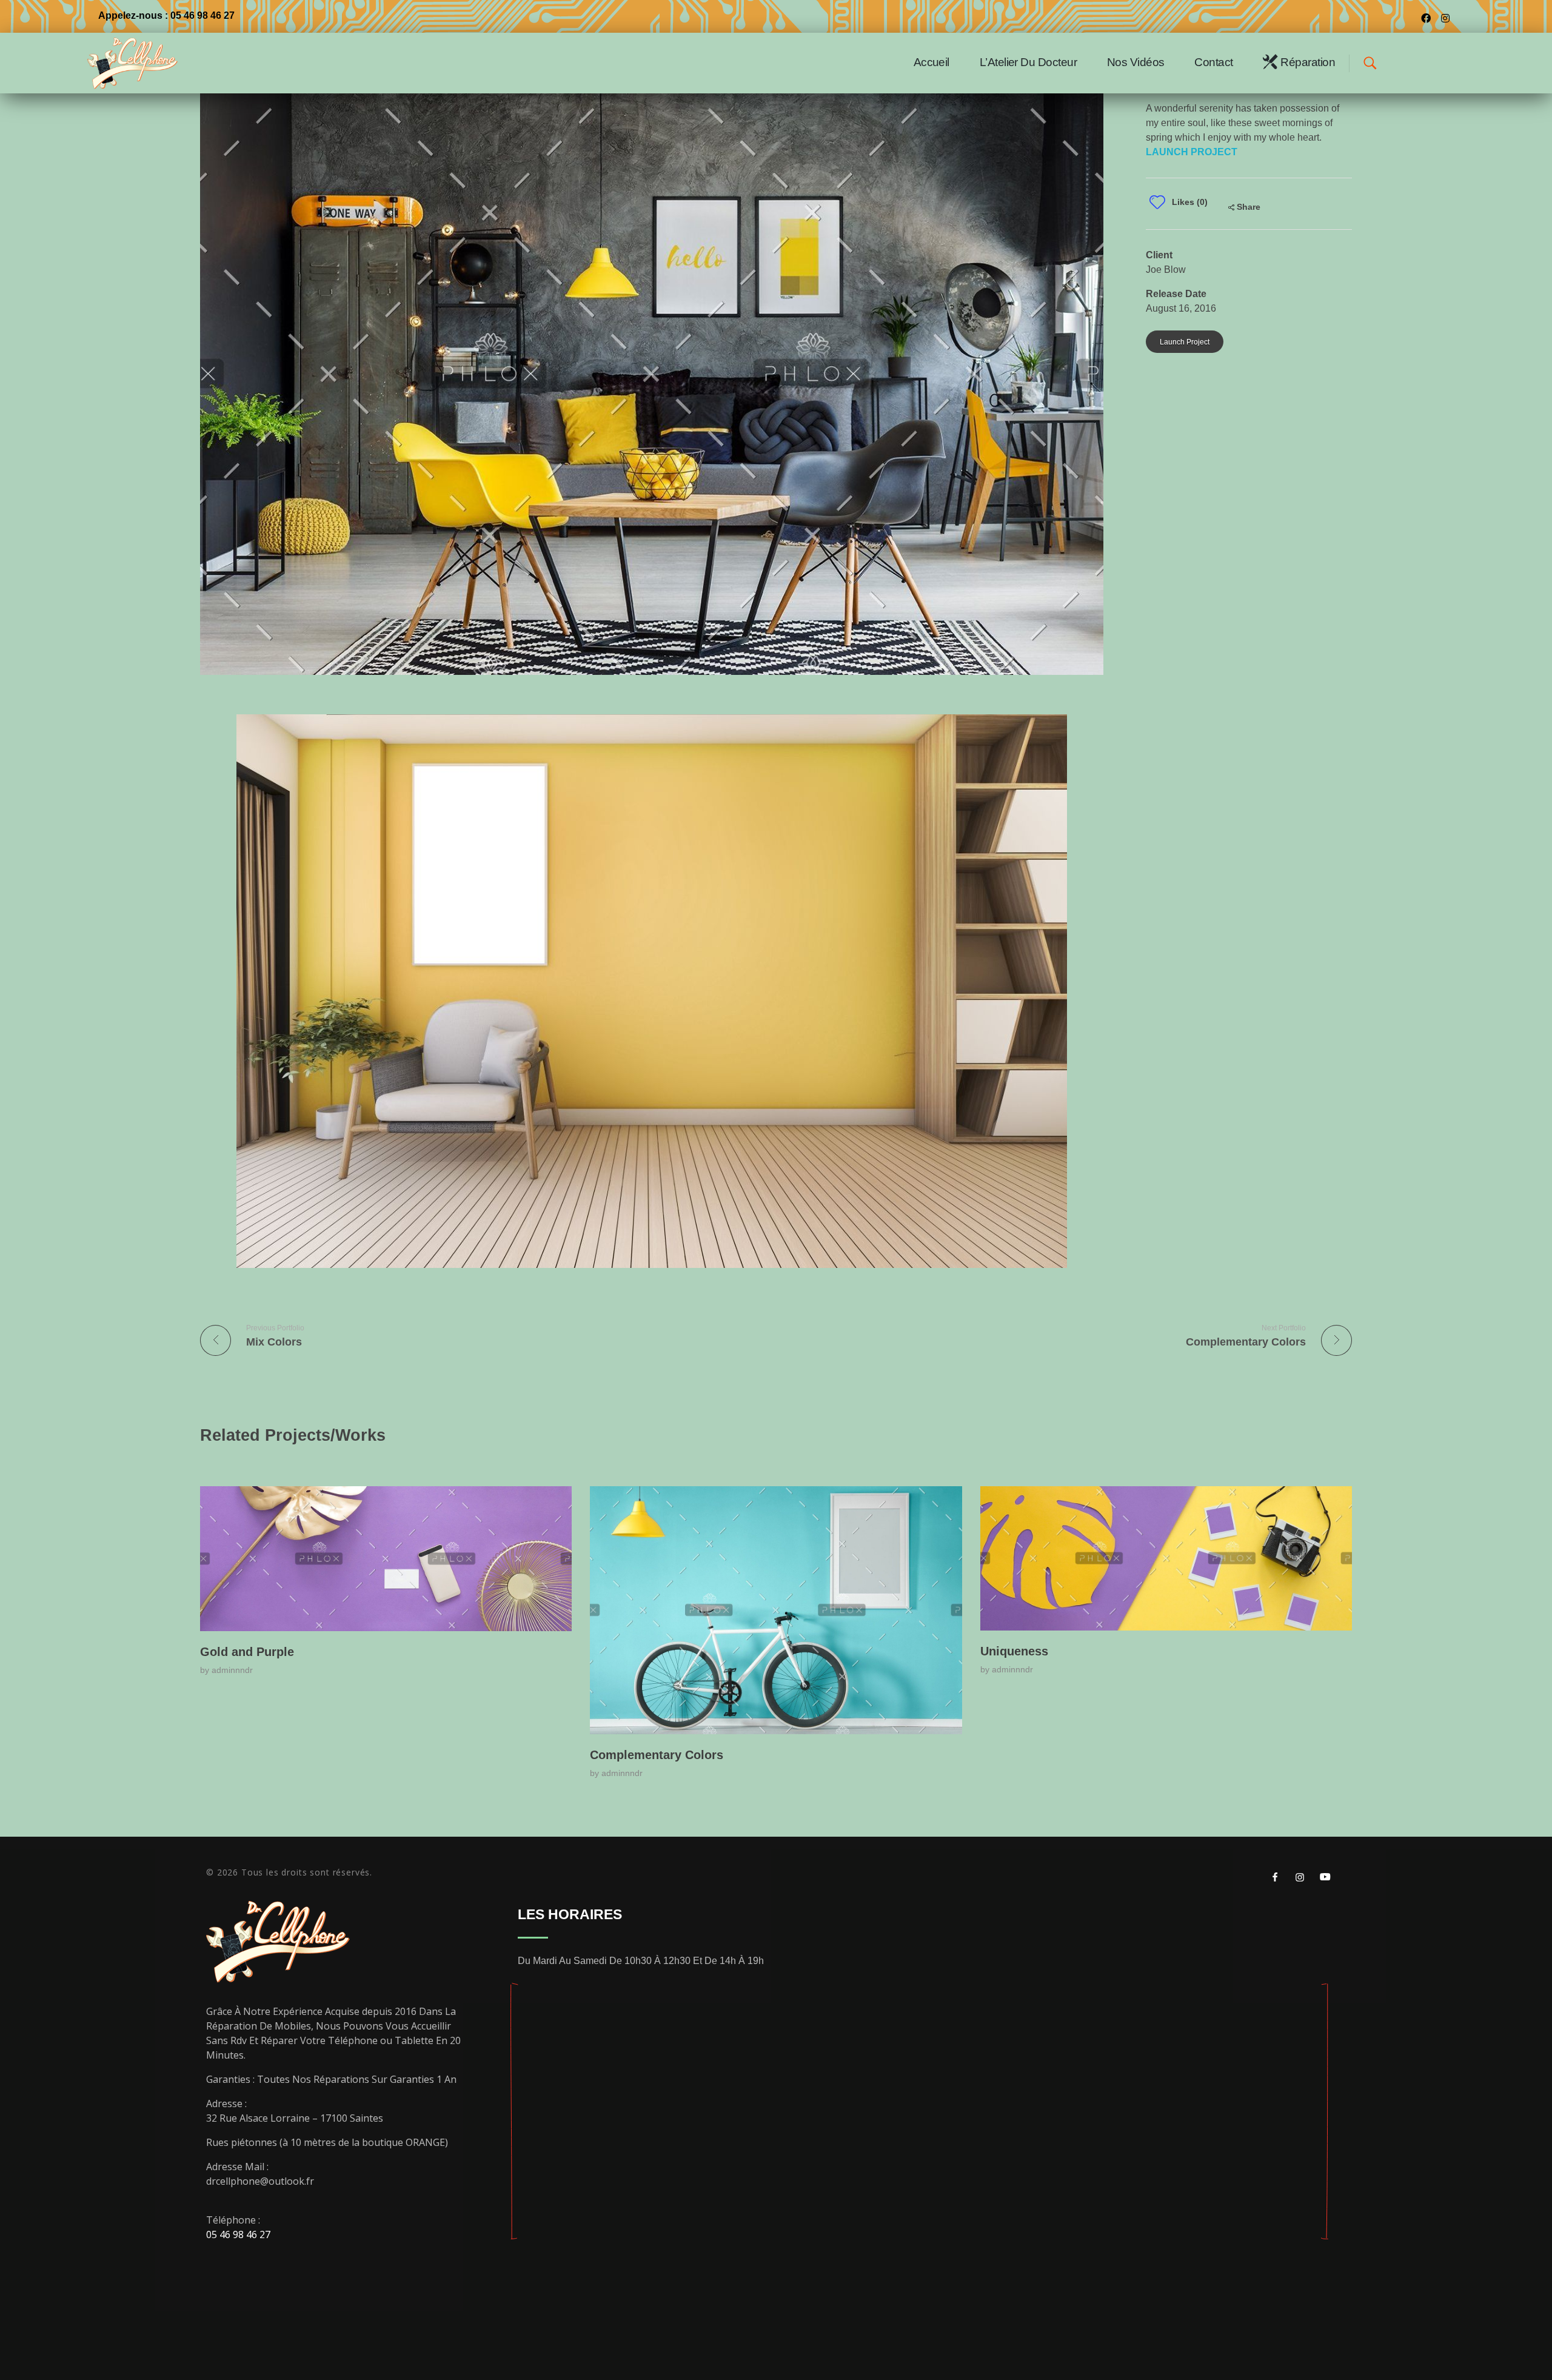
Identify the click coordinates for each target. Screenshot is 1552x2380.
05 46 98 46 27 (238, 2234)
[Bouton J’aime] (1157, 202)
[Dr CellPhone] (159, 63)
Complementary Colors (657, 1755)
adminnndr (232, 1670)
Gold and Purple (247, 1652)
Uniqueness (1014, 1651)
